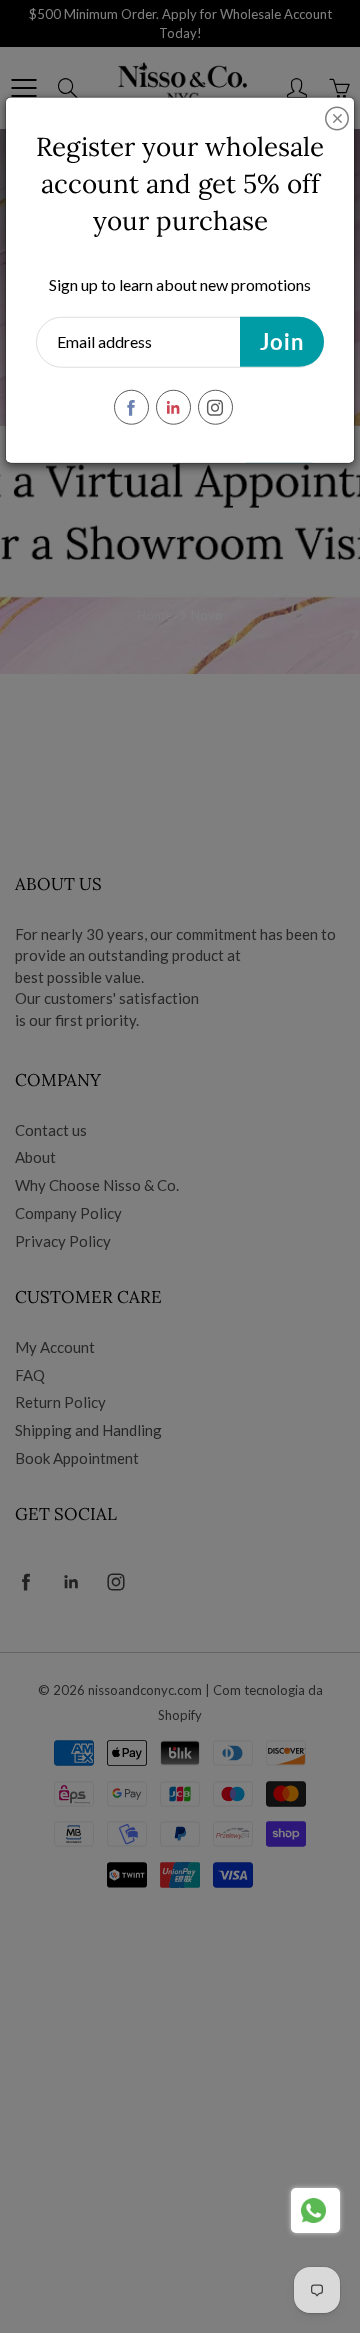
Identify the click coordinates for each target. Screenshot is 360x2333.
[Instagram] (215, 407)
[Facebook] (131, 407)
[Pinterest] (173, 407)
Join (282, 341)
